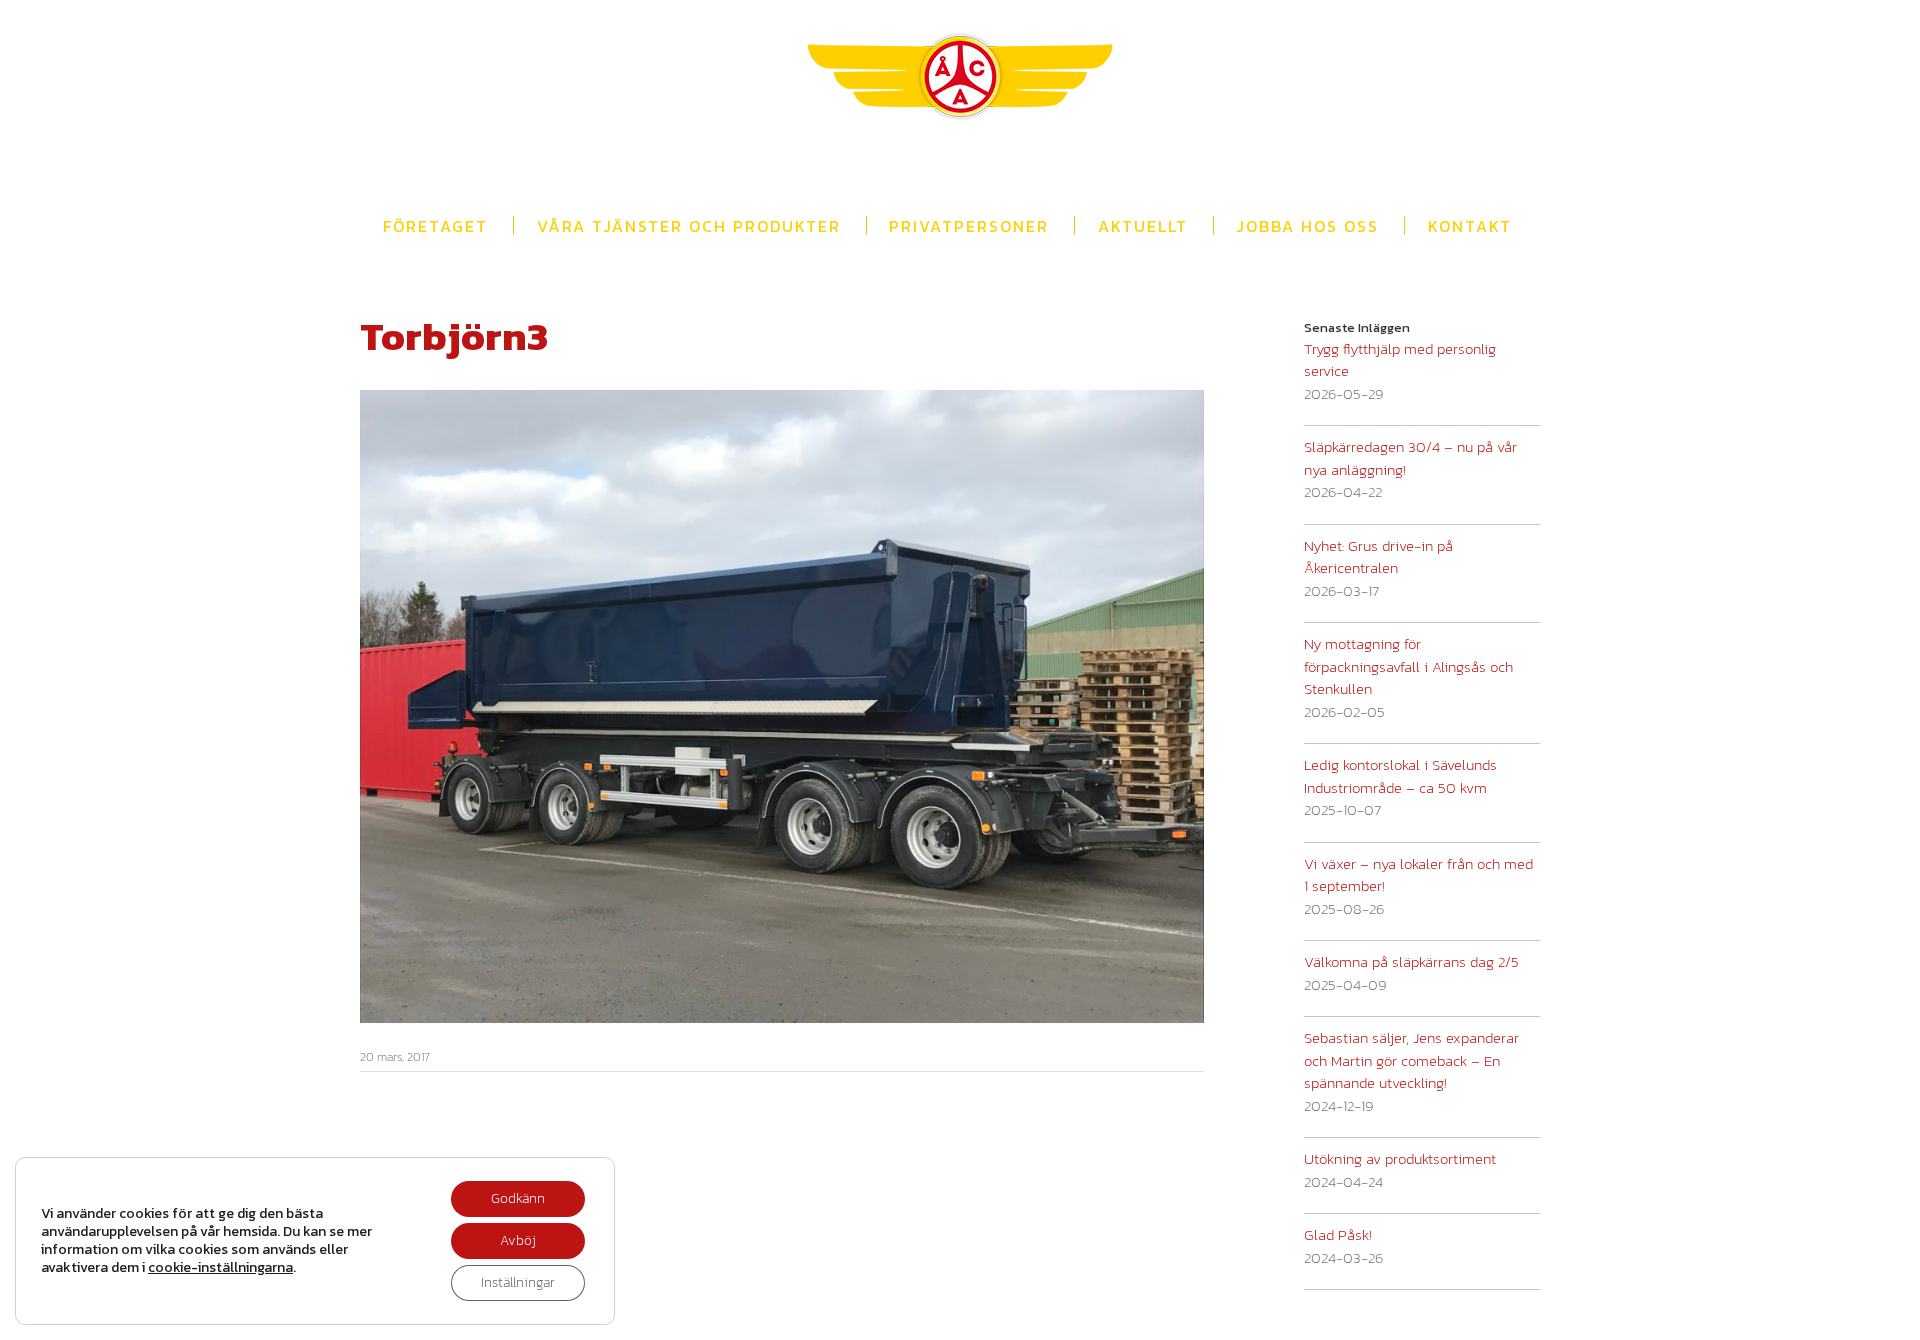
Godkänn (518, 1198)
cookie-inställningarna (220, 1268)
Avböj (518, 1240)
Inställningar (518, 1282)
